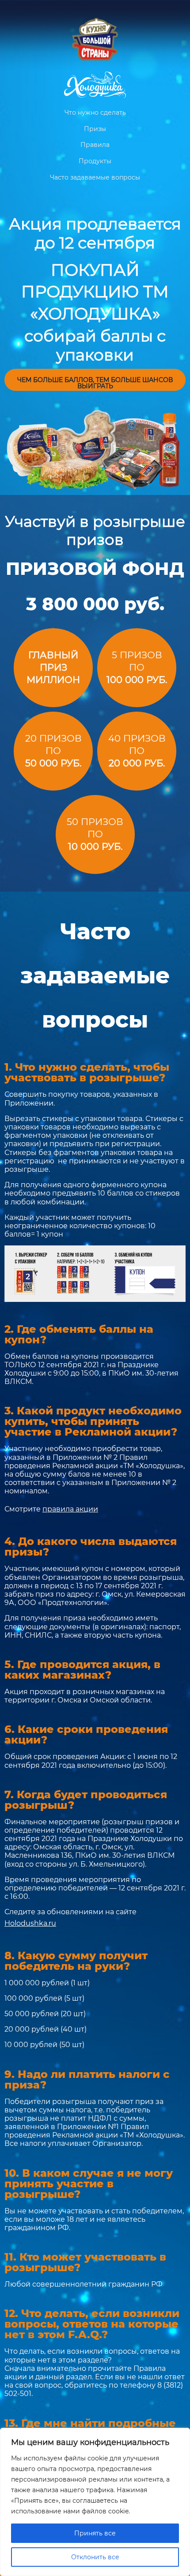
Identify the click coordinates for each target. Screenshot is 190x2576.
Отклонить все (95, 2557)
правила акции (70, 1509)
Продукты (95, 161)
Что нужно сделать (95, 112)
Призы (95, 129)
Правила (95, 145)
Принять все (95, 2533)
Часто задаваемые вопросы (95, 177)
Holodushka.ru (30, 1923)
